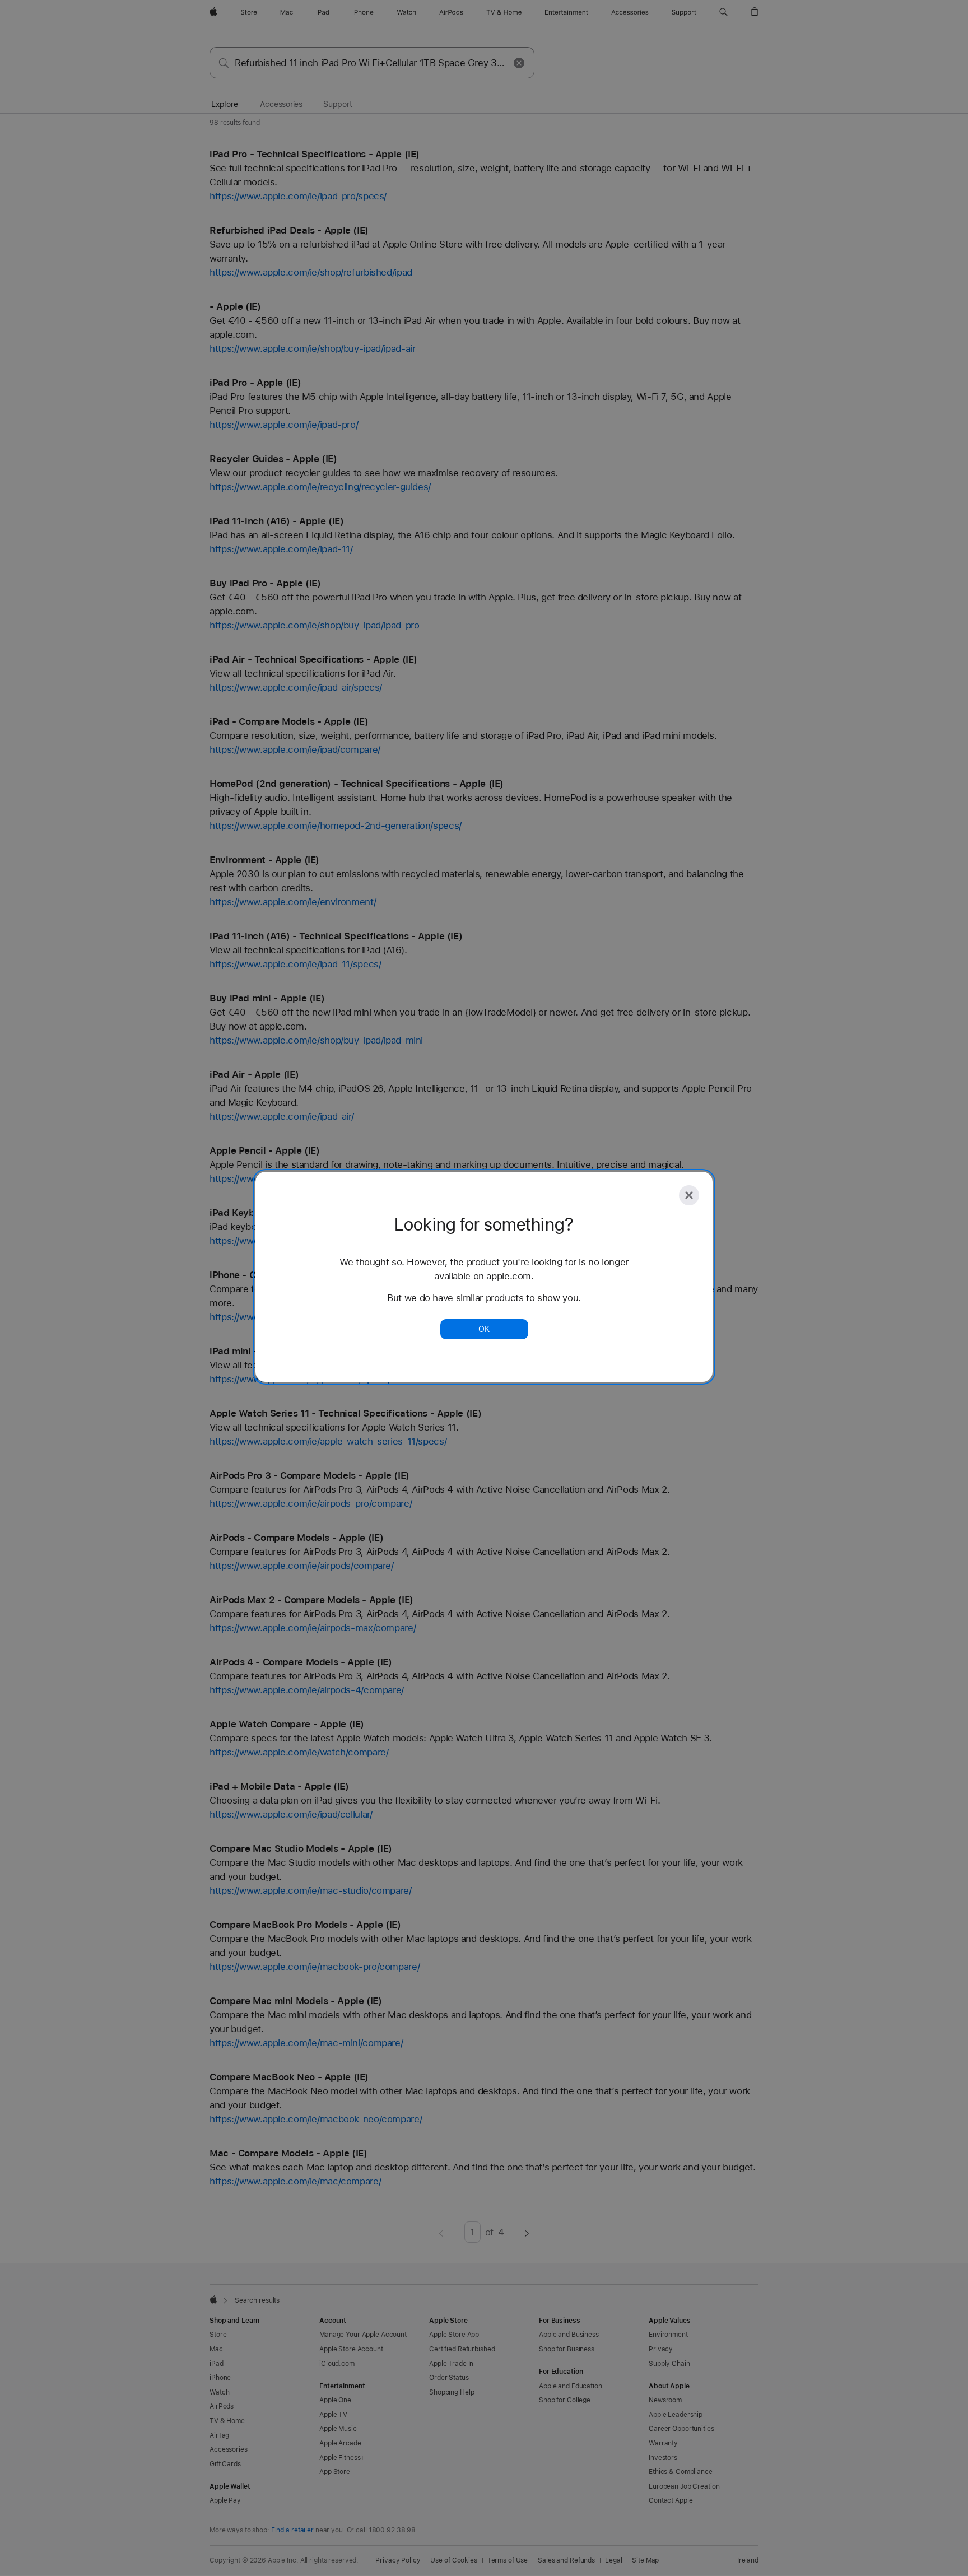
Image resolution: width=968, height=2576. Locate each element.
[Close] (689, 1195)
